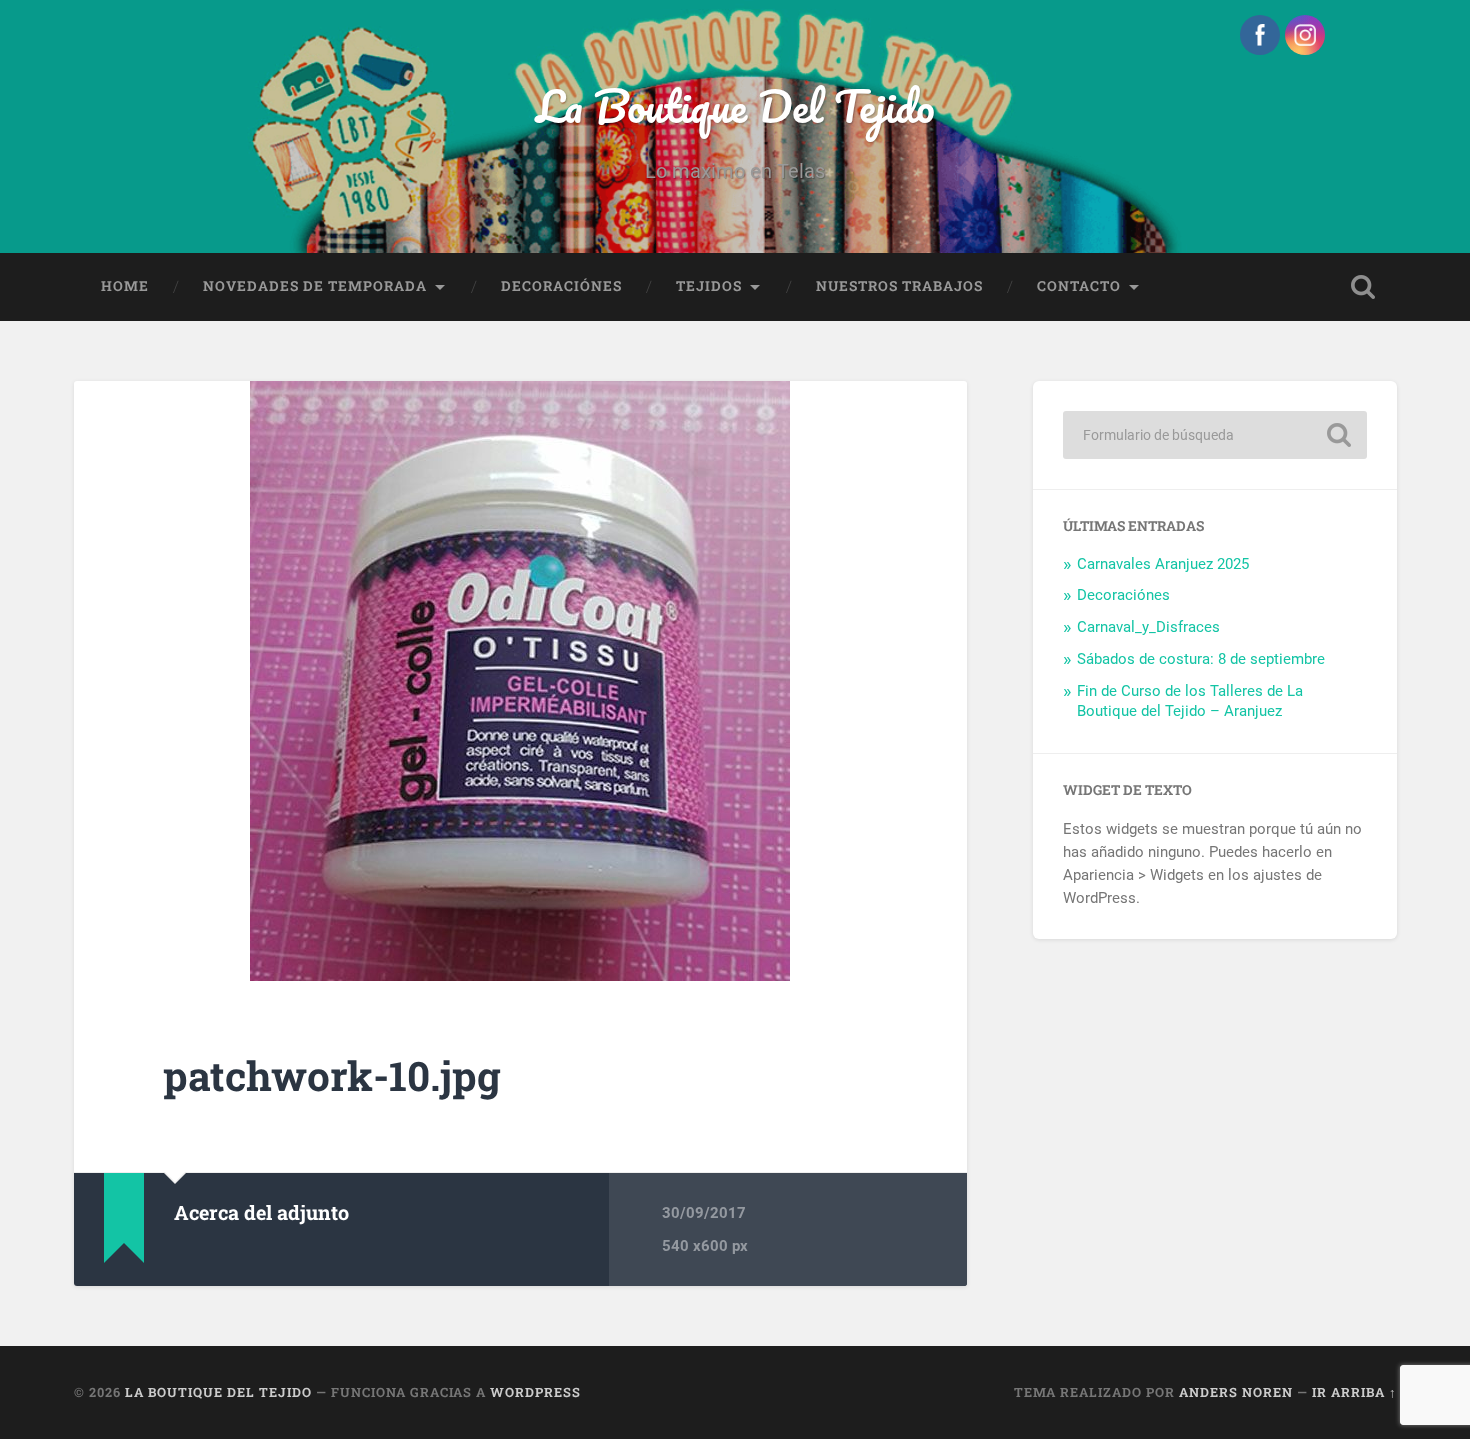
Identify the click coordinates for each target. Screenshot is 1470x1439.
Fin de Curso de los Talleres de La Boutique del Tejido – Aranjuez (1190, 701)
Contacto (1079, 286)
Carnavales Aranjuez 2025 (1163, 564)
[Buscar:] (1215, 435)
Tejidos (709, 286)
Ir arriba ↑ (1354, 1392)
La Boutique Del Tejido (735, 105)
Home (125, 286)
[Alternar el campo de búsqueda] (1363, 287)
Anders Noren (1236, 1392)
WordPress (535, 1392)
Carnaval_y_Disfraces (1148, 627)
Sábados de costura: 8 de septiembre (1201, 659)
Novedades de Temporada (315, 286)
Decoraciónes (561, 286)
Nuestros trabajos (899, 286)
